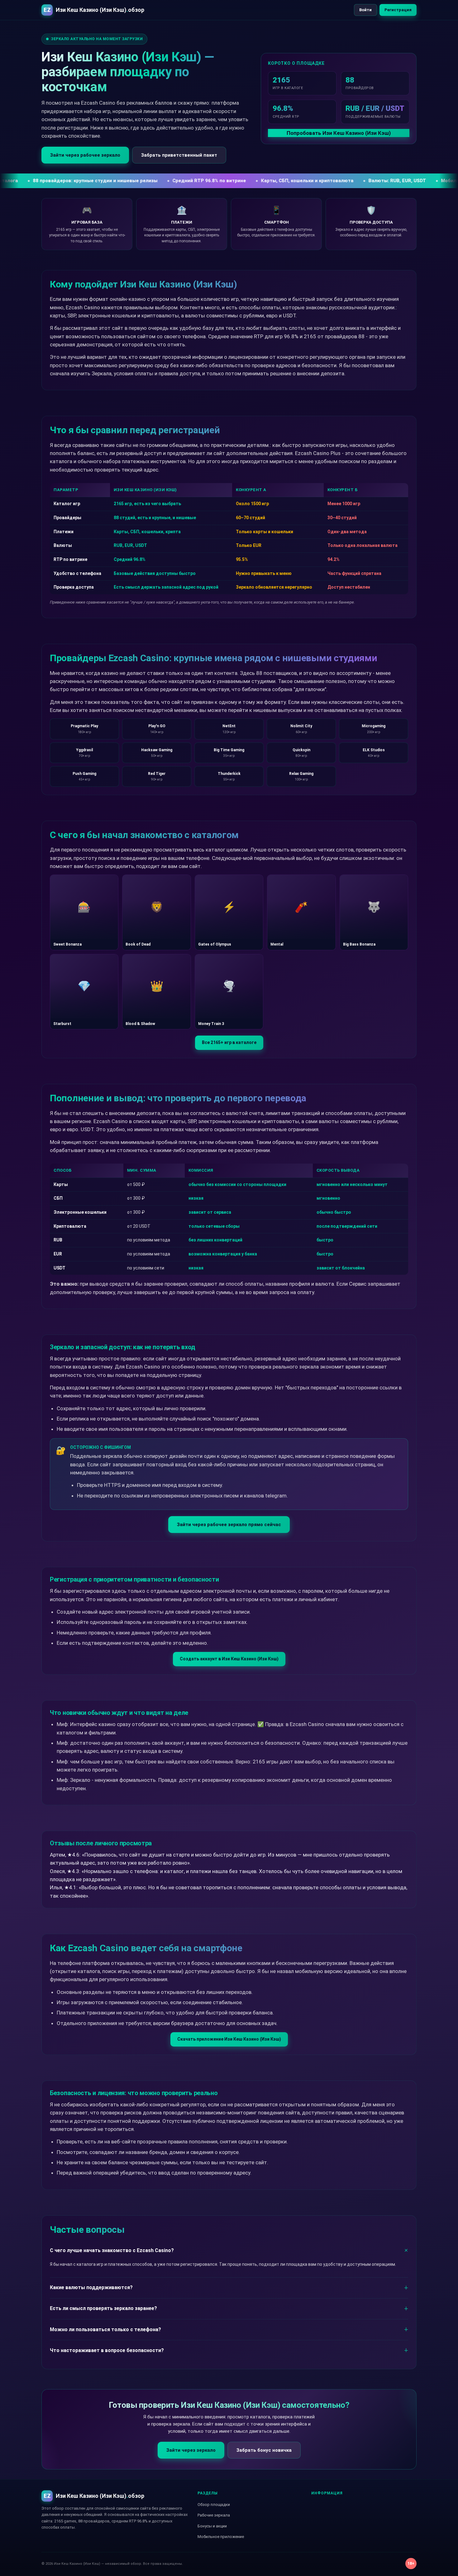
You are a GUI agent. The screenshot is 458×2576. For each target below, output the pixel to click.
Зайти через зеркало (191, 2450)
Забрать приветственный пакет (179, 155)
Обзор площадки (214, 2505)
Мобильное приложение (221, 2537)
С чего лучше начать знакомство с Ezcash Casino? (112, 2250)
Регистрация (398, 10)
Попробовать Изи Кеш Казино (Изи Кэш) (339, 133)
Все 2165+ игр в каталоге (229, 1042)
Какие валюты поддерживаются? (91, 2287)
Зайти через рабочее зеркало (85, 155)
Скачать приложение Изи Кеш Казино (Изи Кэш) (229, 2039)
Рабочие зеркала (214, 2515)
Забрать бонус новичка (264, 2450)
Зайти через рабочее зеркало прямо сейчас (229, 1525)
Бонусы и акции (212, 2526)
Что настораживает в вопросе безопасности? (107, 2350)
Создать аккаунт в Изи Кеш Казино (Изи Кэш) (229, 1659)
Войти (365, 10)
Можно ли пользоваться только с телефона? (105, 2329)
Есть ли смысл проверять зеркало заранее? (103, 2308)
